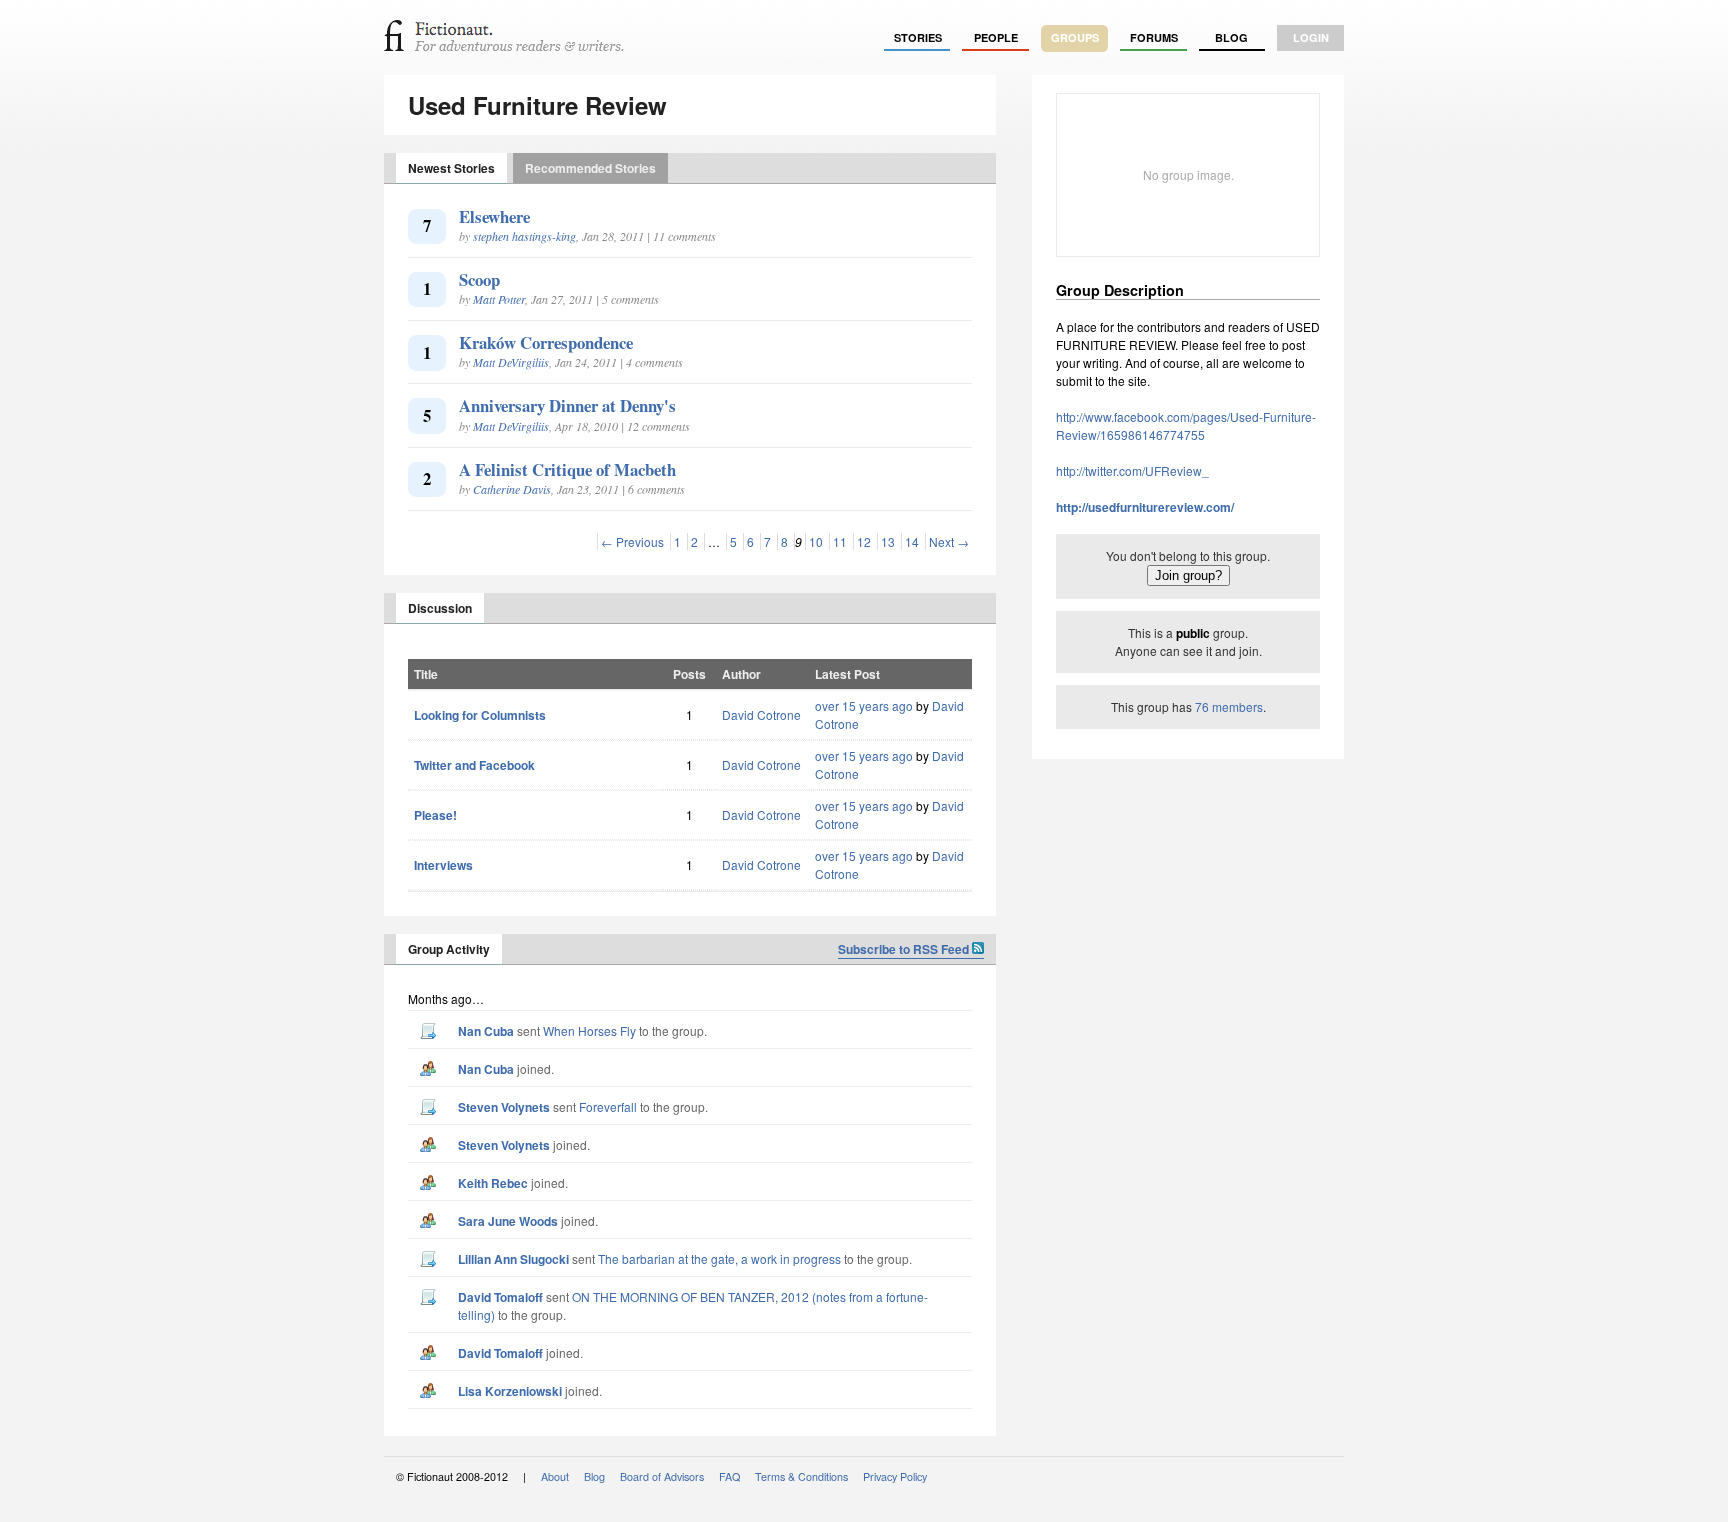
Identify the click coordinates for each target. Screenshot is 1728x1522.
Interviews (443, 865)
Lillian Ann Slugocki (513, 1259)
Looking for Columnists (480, 715)
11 (840, 541)
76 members (1229, 706)
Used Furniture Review (537, 105)
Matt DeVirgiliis (511, 362)
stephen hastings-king (524, 236)
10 (816, 541)
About (555, 1476)
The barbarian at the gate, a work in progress (719, 1258)
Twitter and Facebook (474, 765)
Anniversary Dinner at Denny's (567, 405)
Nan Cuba (486, 1031)
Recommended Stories (590, 168)
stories (918, 37)
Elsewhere (494, 216)
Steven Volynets (504, 1107)
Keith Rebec (493, 1183)
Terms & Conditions (801, 1476)
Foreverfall (608, 1106)
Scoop (479, 279)
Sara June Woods (508, 1221)
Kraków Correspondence (546, 342)
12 (864, 541)
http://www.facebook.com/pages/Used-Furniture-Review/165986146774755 (1186, 425)
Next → (949, 541)
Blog (1231, 37)
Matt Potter (499, 299)
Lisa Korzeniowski (510, 1391)
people (996, 37)
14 (912, 541)
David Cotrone (761, 714)
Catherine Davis (512, 489)
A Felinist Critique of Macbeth (567, 469)
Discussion (440, 608)
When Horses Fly (589, 1030)
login (1311, 37)
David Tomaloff (500, 1297)
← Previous (632, 541)
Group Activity (449, 949)
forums (1154, 37)
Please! (435, 815)
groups (1075, 37)
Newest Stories (451, 168)
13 (888, 541)
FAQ (729, 1476)
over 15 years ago (864, 705)
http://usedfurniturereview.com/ (1145, 507)
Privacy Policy (895, 1476)
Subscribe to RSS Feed (905, 949)
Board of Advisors (662, 1476)
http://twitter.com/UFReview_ (1132, 470)
